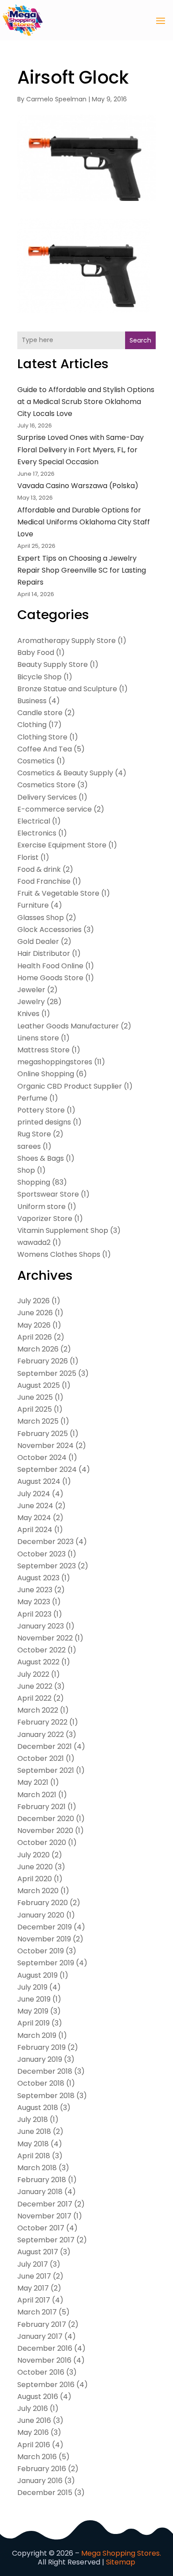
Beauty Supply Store (53, 664)
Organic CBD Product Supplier (70, 1086)
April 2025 (35, 1409)
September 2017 (46, 2240)
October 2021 (41, 1758)
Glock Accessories (49, 930)
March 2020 (38, 1891)
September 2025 (47, 1373)
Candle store (40, 713)
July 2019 (32, 1987)
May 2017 (33, 2288)
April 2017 (34, 2300)
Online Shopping (46, 1074)
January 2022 (41, 1735)
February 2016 (42, 2469)
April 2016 (34, 2445)
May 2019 (33, 2011)
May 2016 (33, 2432)
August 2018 (38, 2108)
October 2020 (42, 1842)
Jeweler (31, 990)
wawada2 (34, 1242)
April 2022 (34, 1698)
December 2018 (45, 2071)
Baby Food (36, 653)
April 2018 (34, 2156)
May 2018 (33, 2144)
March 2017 (37, 2312)
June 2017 (34, 2276)
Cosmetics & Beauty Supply (65, 773)
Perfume (32, 1098)
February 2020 (43, 1903)
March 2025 (38, 1421)
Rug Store (34, 1134)
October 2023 (41, 1554)
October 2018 (41, 2083)
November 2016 (44, 2360)
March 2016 (37, 2457)
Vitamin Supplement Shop (63, 1230)
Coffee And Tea (45, 749)
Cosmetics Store (46, 785)
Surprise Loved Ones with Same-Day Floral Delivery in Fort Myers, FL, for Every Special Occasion (81, 449)
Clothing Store (42, 737)
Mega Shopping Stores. (121, 2553)
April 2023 (34, 1614)
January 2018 (40, 2192)
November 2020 (45, 1831)
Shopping (34, 1182)
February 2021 (41, 1807)
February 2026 (43, 1361)
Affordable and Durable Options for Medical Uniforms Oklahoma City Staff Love (84, 522)
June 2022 (35, 1686)
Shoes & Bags (41, 1158)
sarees (29, 1146)
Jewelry (31, 1002)
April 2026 (35, 1337)
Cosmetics (36, 761)
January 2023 (41, 1626)
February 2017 (42, 2324)
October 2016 (41, 2372)
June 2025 (35, 1397)
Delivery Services (47, 797)
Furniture (33, 905)
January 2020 (41, 1915)
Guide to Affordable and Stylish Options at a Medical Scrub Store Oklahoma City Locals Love (86, 402)
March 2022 (38, 1710)
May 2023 (34, 1602)
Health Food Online (50, 966)
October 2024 (42, 1457)
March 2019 (37, 2035)
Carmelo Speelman (56, 99)
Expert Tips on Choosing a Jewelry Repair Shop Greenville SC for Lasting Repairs (82, 570)
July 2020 (33, 1855)
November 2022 (45, 1638)
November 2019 (44, 1939)
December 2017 (45, 2204)
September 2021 (46, 1770)
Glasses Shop (41, 918)
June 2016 (34, 2420)
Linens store (38, 1038)
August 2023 (38, 1578)
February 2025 (43, 1434)
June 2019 (34, 1999)
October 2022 (41, 1650)
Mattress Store (43, 1050)
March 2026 (38, 1349)
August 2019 (37, 1975)
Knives (28, 1014)
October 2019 (41, 1951)
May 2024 (34, 1518)
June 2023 (35, 1590)
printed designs (44, 1122)
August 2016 (38, 2397)
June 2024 (35, 1506)
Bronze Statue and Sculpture (67, 689)
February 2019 (41, 2047)
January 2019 (40, 2059)
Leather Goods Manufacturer (68, 1026)
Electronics (37, 833)
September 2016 (46, 2385)
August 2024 (39, 1481)
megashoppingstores (55, 1062)
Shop (26, 1170)
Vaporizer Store (45, 1219)
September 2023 (47, 1566)
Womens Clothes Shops (59, 1254)
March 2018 (37, 2168)
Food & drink (39, 869)
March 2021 (37, 1795)
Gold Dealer (38, 941)
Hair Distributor (44, 953)
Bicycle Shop (39, 677)
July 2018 (33, 2120)
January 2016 (40, 2481)
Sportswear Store (48, 1194)
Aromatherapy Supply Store (67, 641)
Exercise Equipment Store (62, 845)
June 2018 (34, 2131)
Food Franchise (44, 881)
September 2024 (47, 1469)
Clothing (32, 725)
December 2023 (45, 1542)
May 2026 (34, 1325)
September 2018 (46, 2096)
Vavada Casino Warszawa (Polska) (78, 486)
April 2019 (33, 2023)
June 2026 (35, 1313)
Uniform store (41, 1207)
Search (140, 340)
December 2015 (45, 2493)
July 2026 (33, 1301)
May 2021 (33, 1782)
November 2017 (44, 2216)
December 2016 (45, 2348)
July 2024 (34, 1494)
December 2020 (46, 1819)
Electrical (34, 821)
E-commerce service (55, 809)
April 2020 (35, 1879)
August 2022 (38, 1662)
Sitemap (121, 2562)
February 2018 (42, 2180)
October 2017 (41, 2228)
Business (32, 701)
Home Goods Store (50, 978)
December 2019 (45, 1927)
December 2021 (45, 1746)
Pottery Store (41, 1110)
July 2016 (33, 2409)
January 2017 (40, 2336)
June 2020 (35, 1867)
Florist (28, 857)
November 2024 (45, 1446)
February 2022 (42, 1722)
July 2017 (33, 2264)
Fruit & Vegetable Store (58, 893)
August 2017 (38, 2252)
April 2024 (35, 1530)
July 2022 (33, 1674)
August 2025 (39, 1385)
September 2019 (46, 1963)
